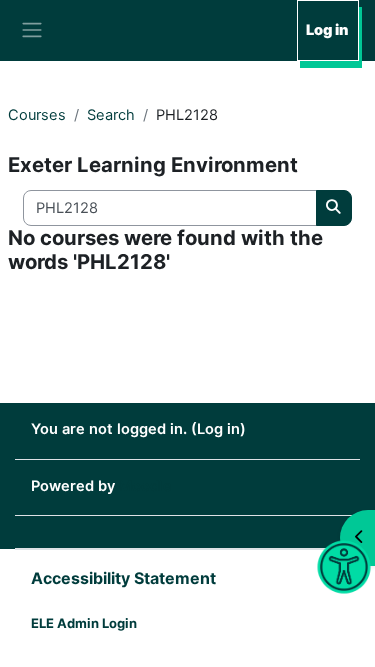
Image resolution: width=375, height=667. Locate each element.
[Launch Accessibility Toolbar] (344, 567)
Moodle (145, 486)
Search (111, 115)
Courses (37, 115)
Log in (327, 30)
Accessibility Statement (123, 578)
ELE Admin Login (84, 623)
